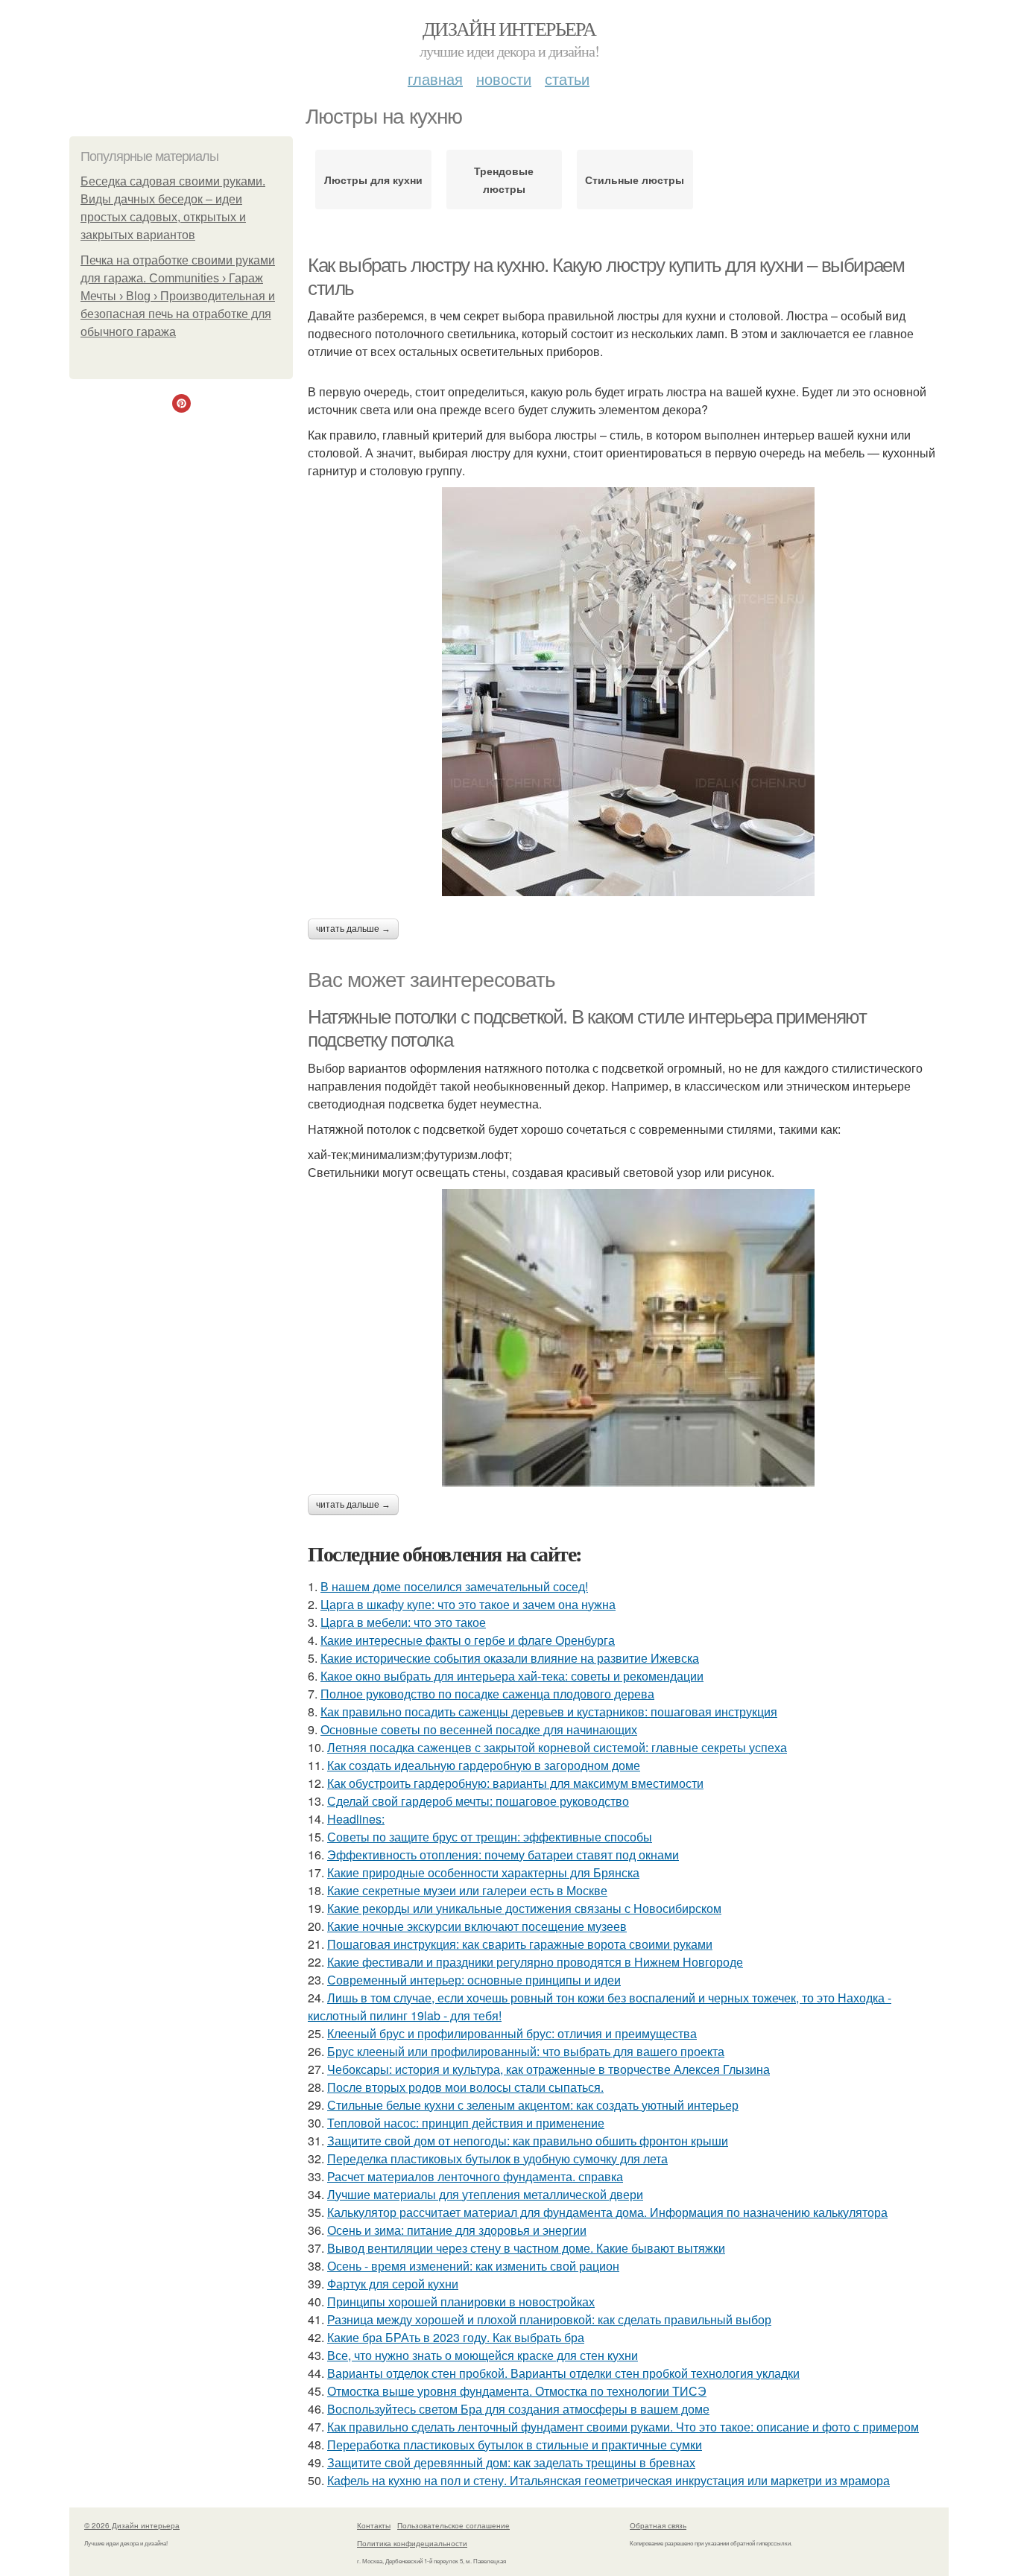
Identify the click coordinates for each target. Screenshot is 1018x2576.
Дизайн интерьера (509, 28)
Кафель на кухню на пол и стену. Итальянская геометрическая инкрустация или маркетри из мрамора (608, 2480)
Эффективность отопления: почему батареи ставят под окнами (503, 1855)
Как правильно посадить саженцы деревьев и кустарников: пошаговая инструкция (549, 1711)
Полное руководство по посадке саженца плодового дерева (487, 1694)
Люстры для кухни (373, 180)
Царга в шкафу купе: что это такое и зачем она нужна (468, 1604)
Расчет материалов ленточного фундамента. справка (475, 2176)
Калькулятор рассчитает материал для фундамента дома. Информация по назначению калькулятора (607, 2212)
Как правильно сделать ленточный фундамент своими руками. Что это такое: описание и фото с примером (623, 2427)
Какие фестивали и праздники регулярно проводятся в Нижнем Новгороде (535, 1962)
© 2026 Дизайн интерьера (132, 2525)
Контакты (374, 2525)
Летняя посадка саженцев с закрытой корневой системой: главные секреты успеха (557, 1747)
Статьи (567, 79)
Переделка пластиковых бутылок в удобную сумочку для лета (497, 2158)
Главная (435, 79)
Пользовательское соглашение (453, 2525)
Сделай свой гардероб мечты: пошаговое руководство (478, 1801)
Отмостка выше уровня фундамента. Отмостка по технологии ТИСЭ (517, 2391)
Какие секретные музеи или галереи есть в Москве (467, 1890)
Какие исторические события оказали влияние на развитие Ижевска (510, 1658)
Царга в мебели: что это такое (403, 1622)
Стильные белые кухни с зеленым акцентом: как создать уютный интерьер (533, 2105)
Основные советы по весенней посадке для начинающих (479, 1729)
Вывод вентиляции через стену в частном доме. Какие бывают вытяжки (526, 2248)
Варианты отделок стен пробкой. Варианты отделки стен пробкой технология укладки (563, 2373)
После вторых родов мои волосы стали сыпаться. (465, 2087)
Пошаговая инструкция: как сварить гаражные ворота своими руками (520, 1944)
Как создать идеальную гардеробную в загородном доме (484, 1765)
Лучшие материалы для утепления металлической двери (485, 2194)
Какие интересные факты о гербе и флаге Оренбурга (468, 1640)
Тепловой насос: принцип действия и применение (466, 2123)
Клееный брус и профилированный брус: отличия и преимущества (512, 2033)
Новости (504, 79)
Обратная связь (658, 2525)
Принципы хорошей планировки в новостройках (461, 2301)
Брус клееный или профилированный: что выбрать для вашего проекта (526, 2051)
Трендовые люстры (504, 180)
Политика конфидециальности (412, 2543)
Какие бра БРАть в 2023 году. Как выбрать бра (456, 2337)
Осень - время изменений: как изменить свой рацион (473, 2266)
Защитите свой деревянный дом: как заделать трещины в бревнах (511, 2462)
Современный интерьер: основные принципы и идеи (474, 1980)
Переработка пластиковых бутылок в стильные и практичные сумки (515, 2445)
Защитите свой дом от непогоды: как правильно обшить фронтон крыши (528, 2141)
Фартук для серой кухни (393, 2284)
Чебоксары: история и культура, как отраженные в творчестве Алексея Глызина (548, 2069)
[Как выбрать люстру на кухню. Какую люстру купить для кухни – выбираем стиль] (628, 692)
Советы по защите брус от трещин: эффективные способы (490, 1837)
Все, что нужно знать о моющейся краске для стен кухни (483, 2355)
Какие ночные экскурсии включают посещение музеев (477, 1926)
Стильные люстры (635, 180)
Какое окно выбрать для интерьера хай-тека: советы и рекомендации (512, 1676)
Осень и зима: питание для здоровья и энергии (457, 2230)
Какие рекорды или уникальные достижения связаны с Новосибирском (524, 1908)
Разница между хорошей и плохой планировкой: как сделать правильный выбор (549, 2319)
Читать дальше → (353, 929)
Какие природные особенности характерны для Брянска (483, 1872)
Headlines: (356, 1819)
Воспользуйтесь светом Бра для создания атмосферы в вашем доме (518, 2409)
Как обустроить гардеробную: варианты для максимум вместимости (515, 1783)
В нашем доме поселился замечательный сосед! (454, 1586)
